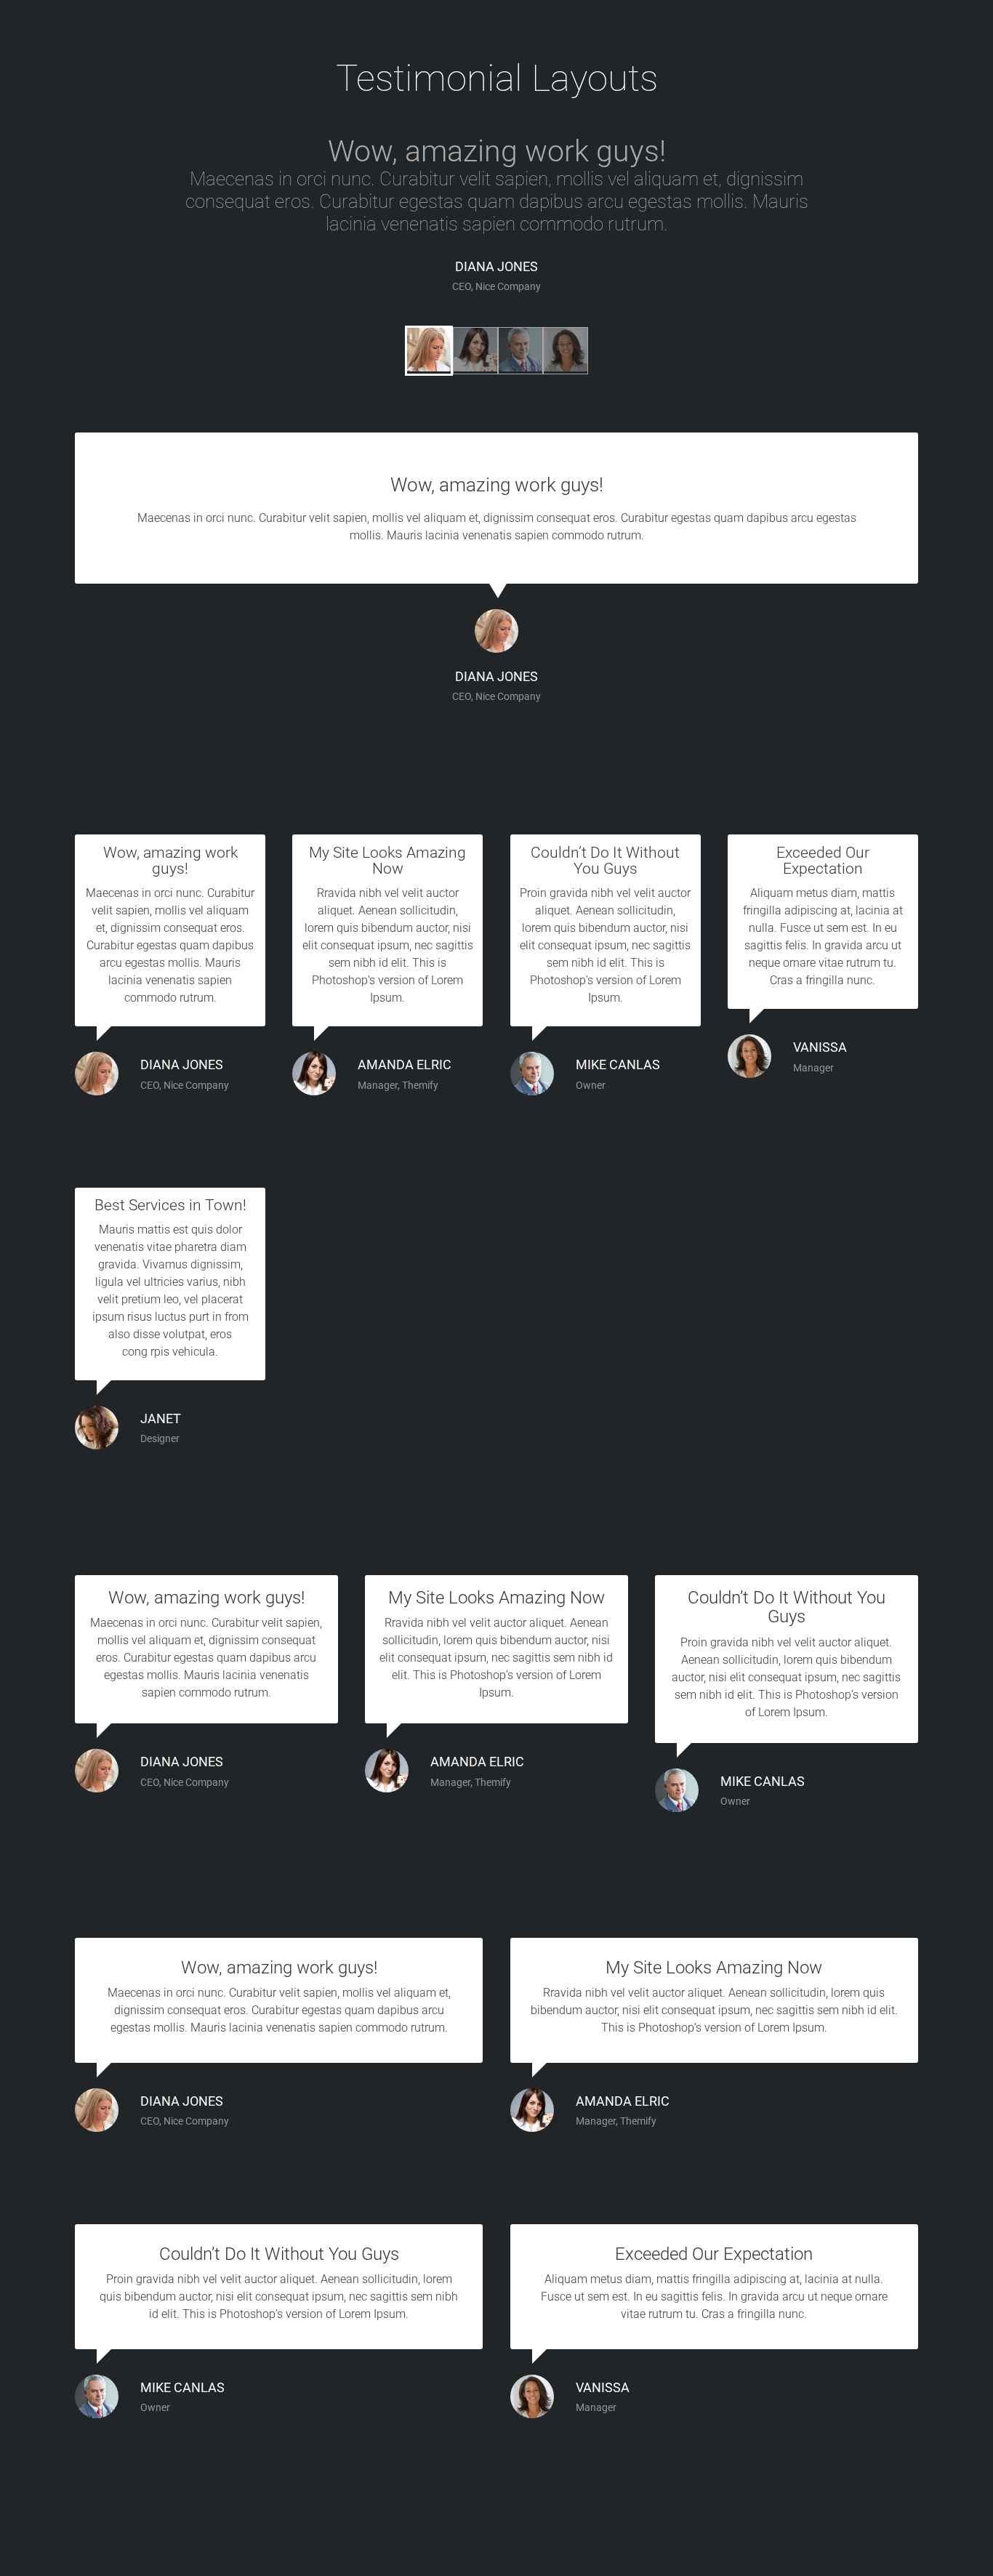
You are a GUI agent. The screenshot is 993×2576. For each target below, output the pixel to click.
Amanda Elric (405, 1065)
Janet (161, 1419)
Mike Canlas (618, 1065)
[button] (429, 351)
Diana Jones (496, 267)
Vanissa (820, 1047)
